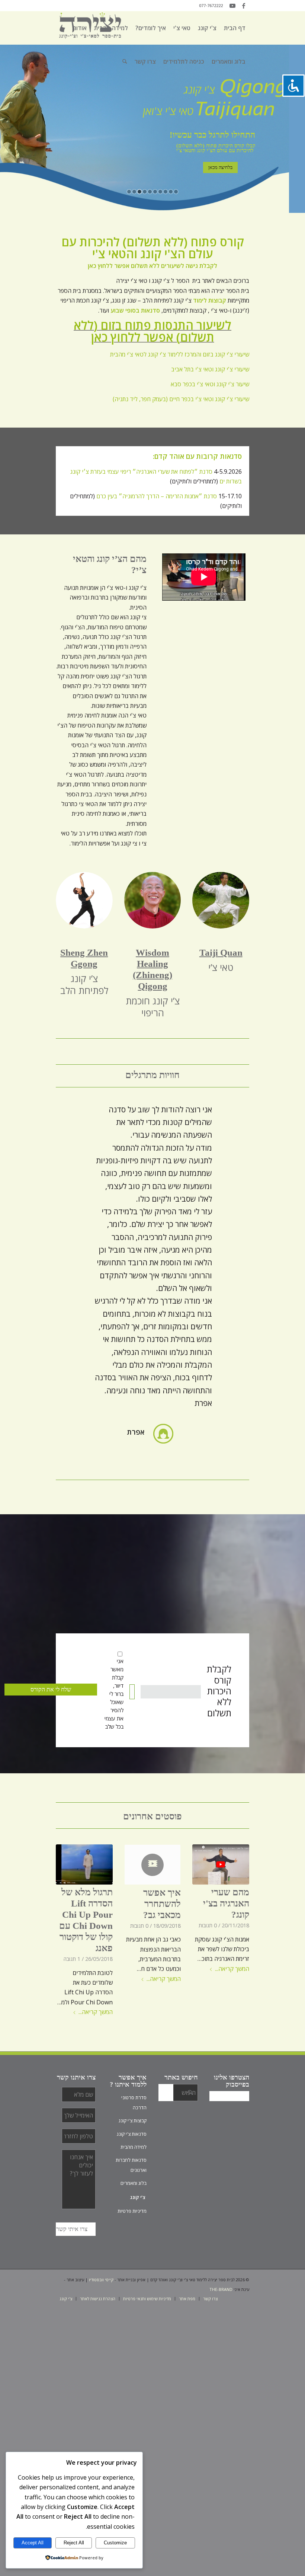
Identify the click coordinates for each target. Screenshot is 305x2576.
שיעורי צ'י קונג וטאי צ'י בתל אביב (210, 369)
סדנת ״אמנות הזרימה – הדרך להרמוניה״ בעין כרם (157, 496)
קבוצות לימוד (210, 300)
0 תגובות (208, 1925)
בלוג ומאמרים (134, 2183)
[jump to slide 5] (150, 192)
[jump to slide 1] (129, 192)
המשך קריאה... (232, 1969)
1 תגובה (72, 1959)
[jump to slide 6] (155, 192)
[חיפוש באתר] (125, 61)
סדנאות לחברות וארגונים (131, 2165)
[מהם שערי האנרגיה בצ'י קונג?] (221, 1865)
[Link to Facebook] (244, 6)
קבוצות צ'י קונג (133, 2120)
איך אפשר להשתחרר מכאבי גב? (162, 1904)
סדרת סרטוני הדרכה (134, 2102)
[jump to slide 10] (176, 192)
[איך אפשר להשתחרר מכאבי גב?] (153, 1865)
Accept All (33, 2543)
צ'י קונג (138, 2197)
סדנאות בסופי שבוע (135, 310)
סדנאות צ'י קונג (132, 2134)
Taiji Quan (221, 953)
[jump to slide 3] (139, 192)
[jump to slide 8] (166, 192)
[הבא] (232, 1114)
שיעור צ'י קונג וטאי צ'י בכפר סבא (210, 384)
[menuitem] (235, 28)
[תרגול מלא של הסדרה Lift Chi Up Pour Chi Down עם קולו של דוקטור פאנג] (84, 1865)
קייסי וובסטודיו (101, 2280)
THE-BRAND (221, 2289)
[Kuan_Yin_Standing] (84, 900)
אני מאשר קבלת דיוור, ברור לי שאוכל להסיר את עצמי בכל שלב (114, 1694)
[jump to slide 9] (171, 192)
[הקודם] (73, 1114)
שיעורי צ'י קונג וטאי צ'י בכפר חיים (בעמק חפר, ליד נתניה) (181, 399)
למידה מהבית (134, 2147)
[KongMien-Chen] (221, 900)
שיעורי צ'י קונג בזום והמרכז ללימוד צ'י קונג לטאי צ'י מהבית (180, 354)
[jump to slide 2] (134, 192)
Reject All (74, 2543)
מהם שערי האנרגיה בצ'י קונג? (226, 1903)
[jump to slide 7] (160, 192)
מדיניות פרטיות (132, 2211)
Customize (115, 2543)
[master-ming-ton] (153, 900)
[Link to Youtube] (232, 6)
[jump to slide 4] (145, 192)
